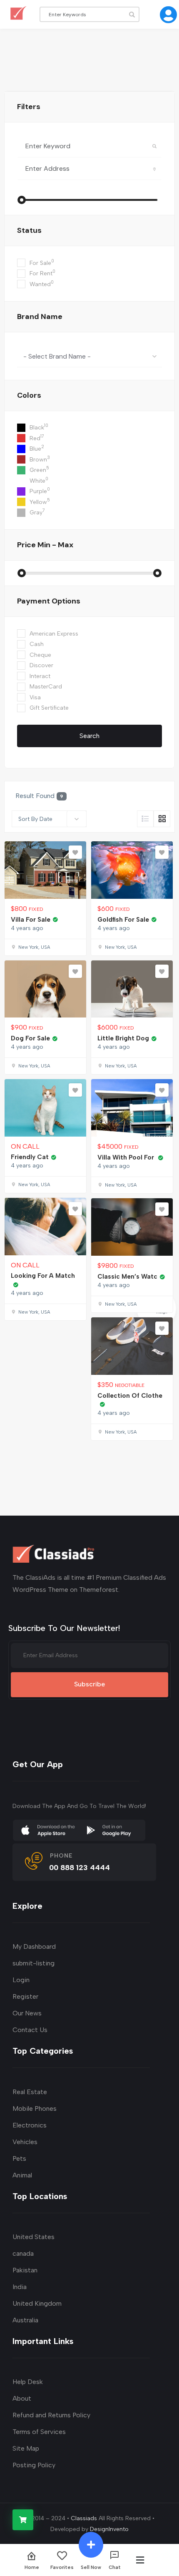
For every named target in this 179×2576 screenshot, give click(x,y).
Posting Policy (34, 2465)
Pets (19, 2158)
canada (23, 2253)
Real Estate (30, 2092)
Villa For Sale (31, 920)
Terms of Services (39, 2432)
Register (25, 1996)
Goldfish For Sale (123, 920)
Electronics (30, 2125)
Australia (25, 2320)
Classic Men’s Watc (127, 1277)
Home (32, 2567)
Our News (27, 2013)
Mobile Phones (35, 2108)
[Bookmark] (75, 852)
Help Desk (28, 2382)
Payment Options (49, 601)
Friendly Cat (30, 1157)
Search (89, 736)
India (20, 2287)
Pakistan (25, 2270)
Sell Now (91, 2567)
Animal (22, 2175)
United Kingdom (37, 2303)
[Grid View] (162, 819)
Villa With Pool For (127, 1157)
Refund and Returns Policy (51, 2415)
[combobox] (89, 356)
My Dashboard (34, 1946)
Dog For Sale (30, 1038)
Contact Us (30, 2030)
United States (34, 2237)
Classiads (84, 2518)
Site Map (26, 2448)
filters (29, 107)
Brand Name (40, 317)
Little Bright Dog (123, 1038)
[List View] (145, 819)
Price (45, 545)
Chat (115, 2567)
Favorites (62, 2567)
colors (29, 395)
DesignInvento (109, 2529)
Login (21, 1980)
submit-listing (34, 1963)
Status (29, 230)
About (22, 2398)
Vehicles (25, 2142)
